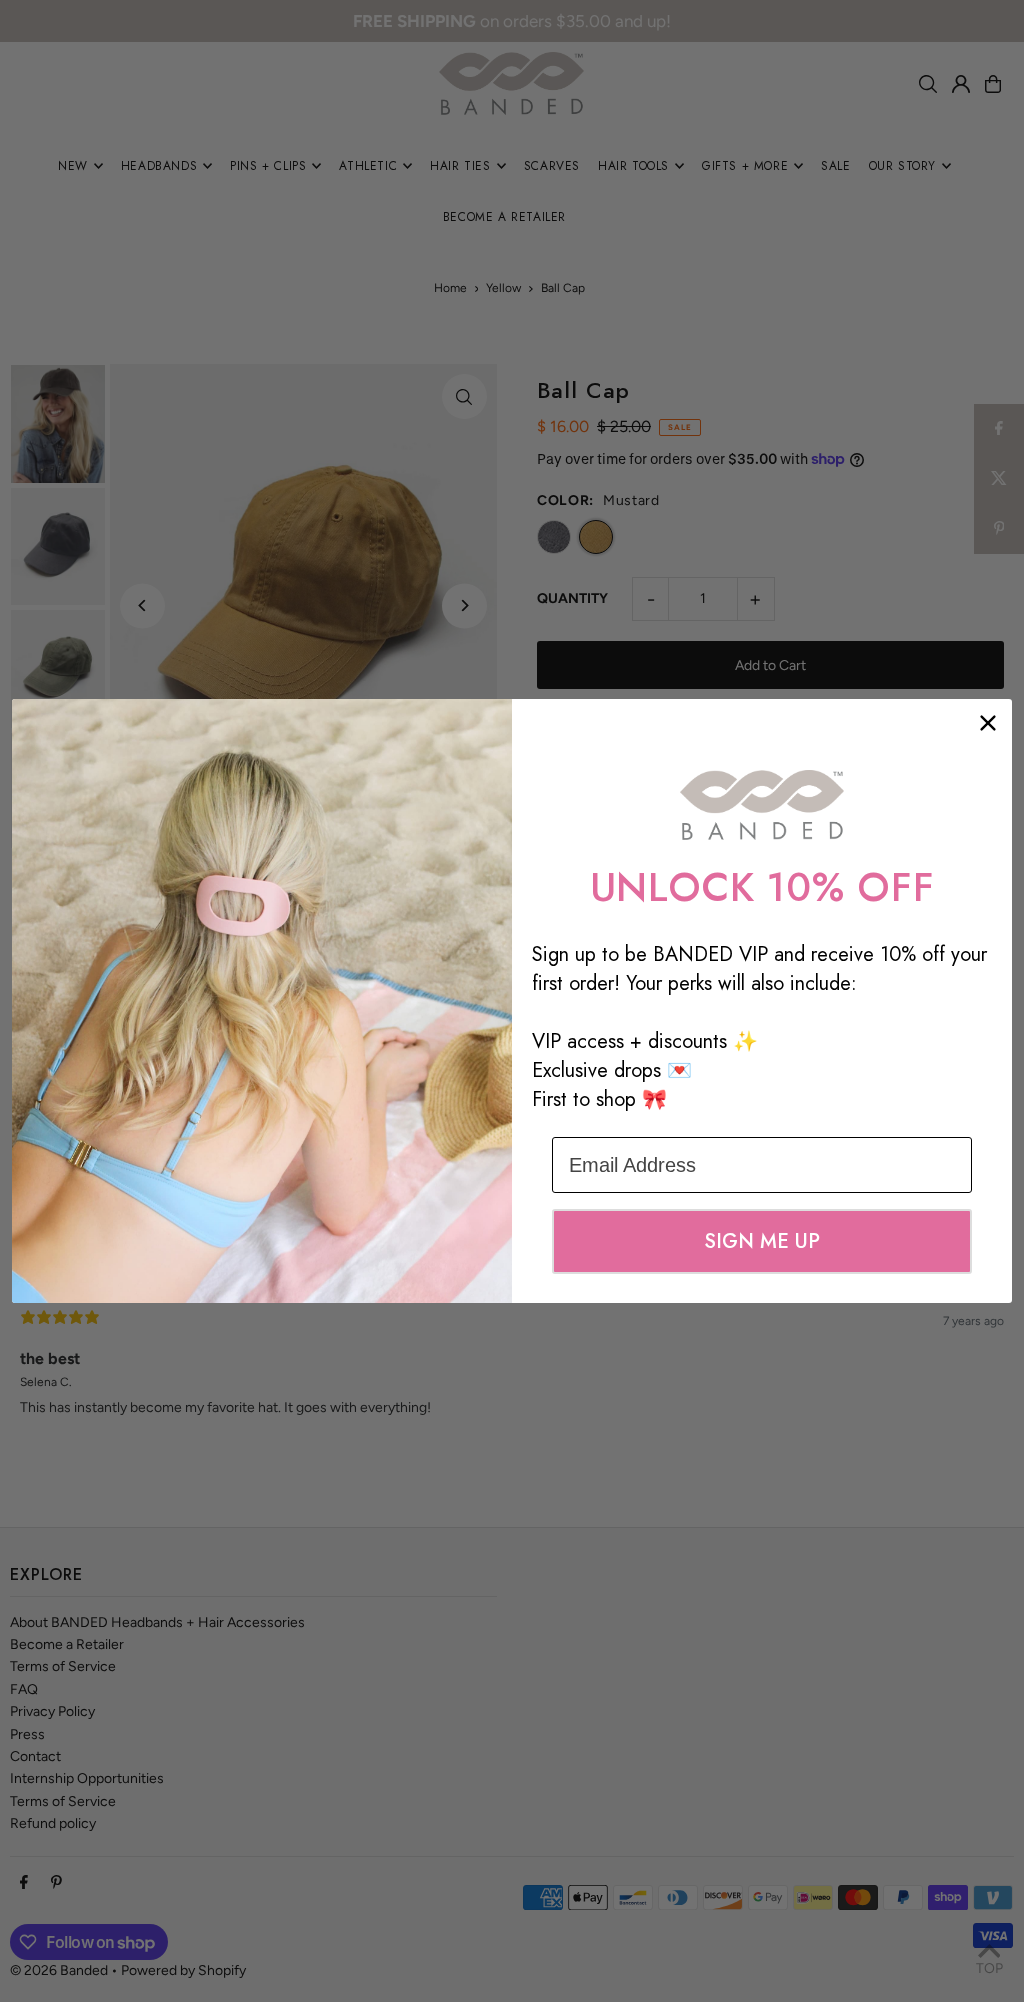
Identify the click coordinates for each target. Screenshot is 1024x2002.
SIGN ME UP (762, 1241)
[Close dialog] (988, 723)
